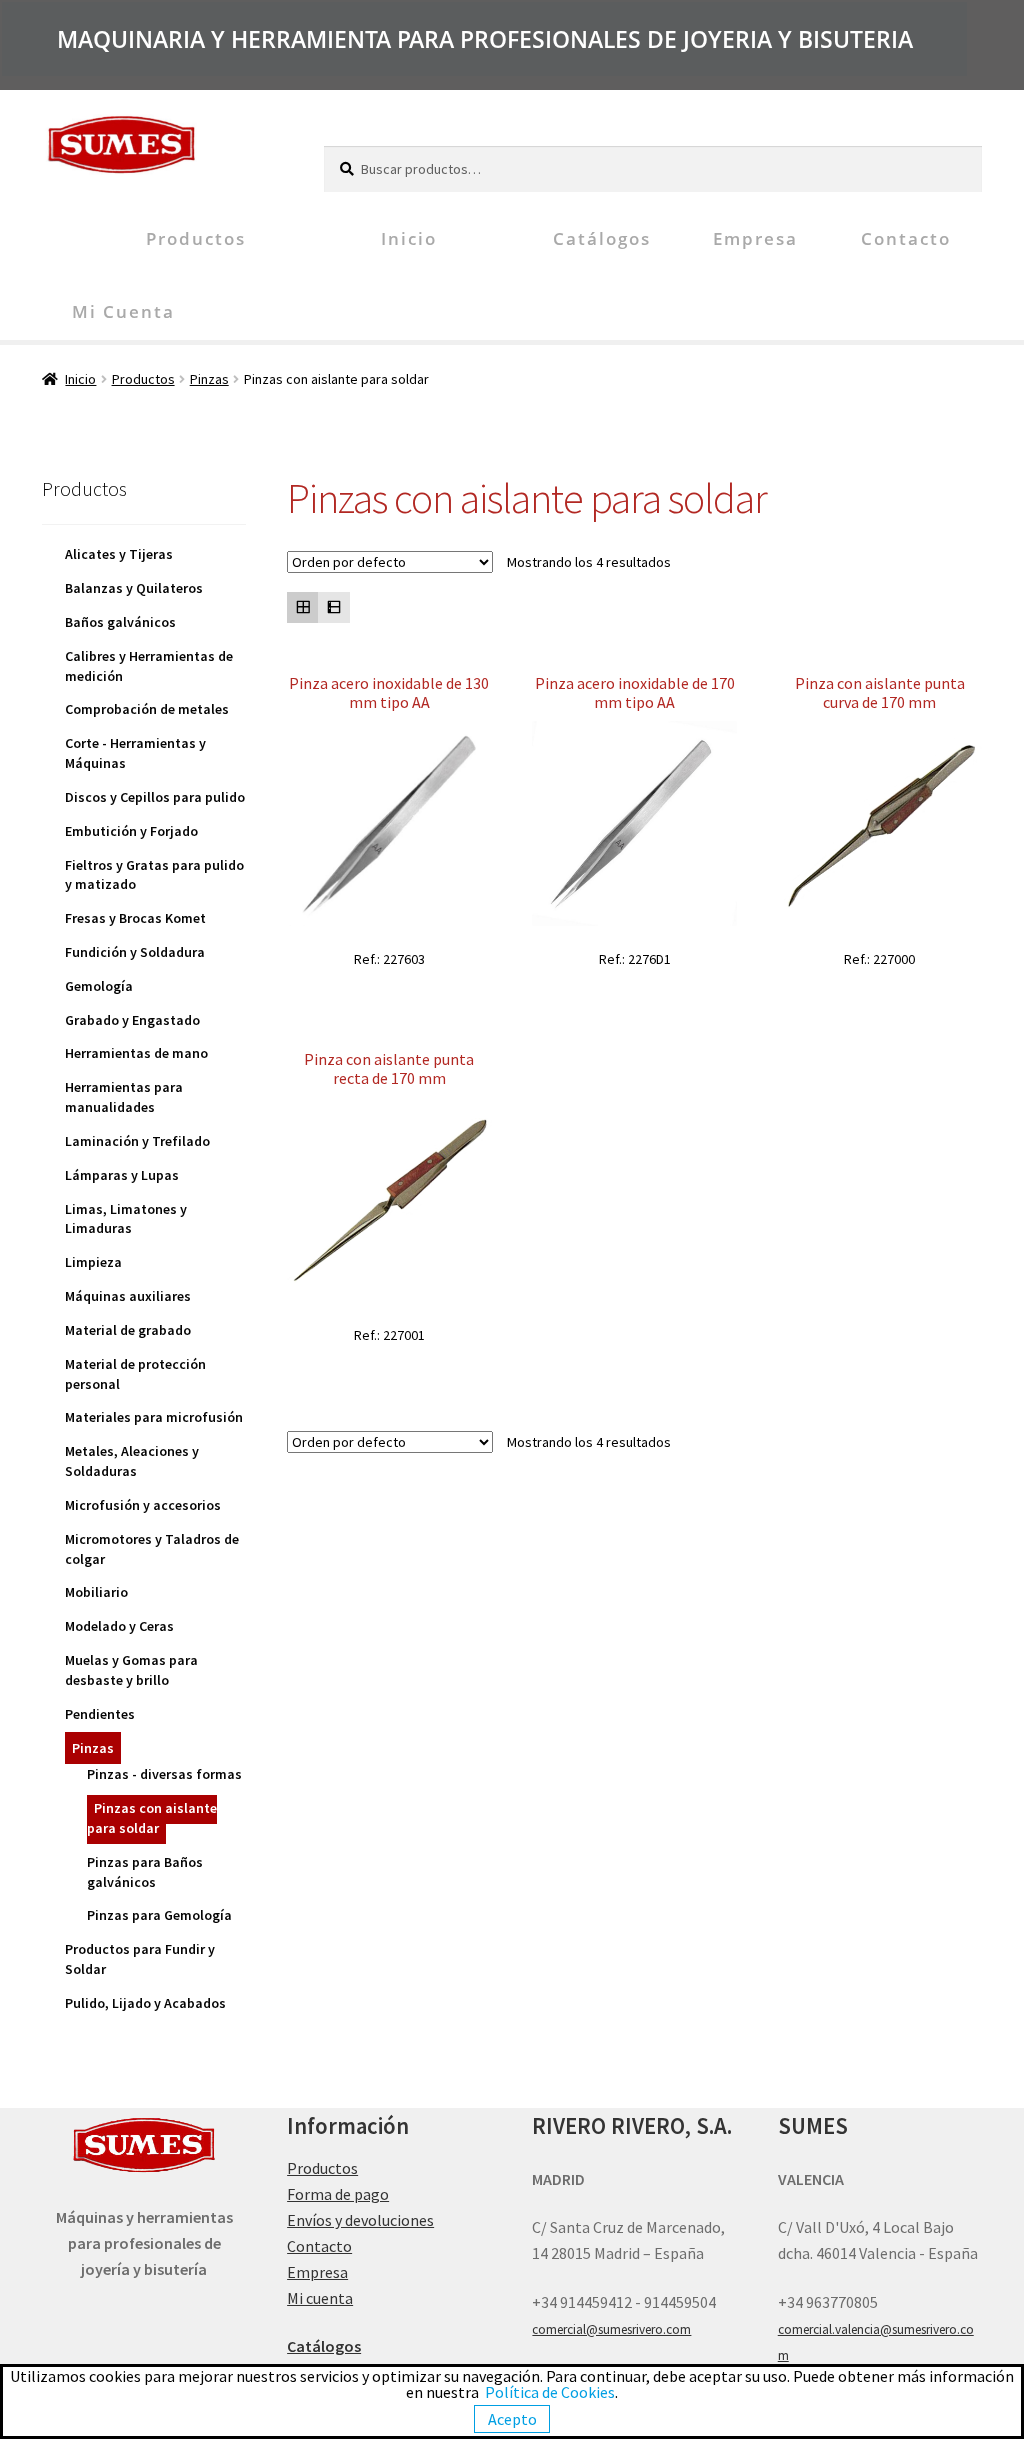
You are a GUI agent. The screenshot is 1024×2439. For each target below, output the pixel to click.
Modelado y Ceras (119, 1626)
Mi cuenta (123, 311)
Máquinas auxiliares (128, 1296)
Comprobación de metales (147, 709)
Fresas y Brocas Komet (135, 918)
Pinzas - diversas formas (164, 1774)
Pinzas (209, 379)
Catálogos (602, 238)
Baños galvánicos (120, 622)
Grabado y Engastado (132, 1020)
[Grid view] (302, 607)
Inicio (409, 238)
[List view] (333, 607)
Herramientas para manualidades (124, 1097)
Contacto (906, 238)
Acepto (512, 2419)
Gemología (99, 986)
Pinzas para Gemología (159, 1915)
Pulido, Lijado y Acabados (145, 2003)
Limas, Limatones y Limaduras (126, 1219)
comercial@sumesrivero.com (611, 2329)
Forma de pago (338, 2194)
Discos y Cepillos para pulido (155, 797)
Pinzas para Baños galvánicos (145, 1872)
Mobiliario (96, 1592)
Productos (196, 238)
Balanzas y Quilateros (134, 588)
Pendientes (100, 1714)
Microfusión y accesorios (143, 1505)
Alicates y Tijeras (119, 554)
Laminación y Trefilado (137, 1141)
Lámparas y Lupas (122, 1175)
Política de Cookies (550, 2392)
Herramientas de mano (136, 1053)
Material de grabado (128, 1330)
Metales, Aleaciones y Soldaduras (132, 1461)
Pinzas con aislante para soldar (152, 1818)
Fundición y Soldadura (135, 952)
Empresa (755, 238)
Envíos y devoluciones (360, 2220)
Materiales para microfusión (154, 1417)
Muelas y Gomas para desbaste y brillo (131, 1670)
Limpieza (93, 1262)
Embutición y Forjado (131, 831)
